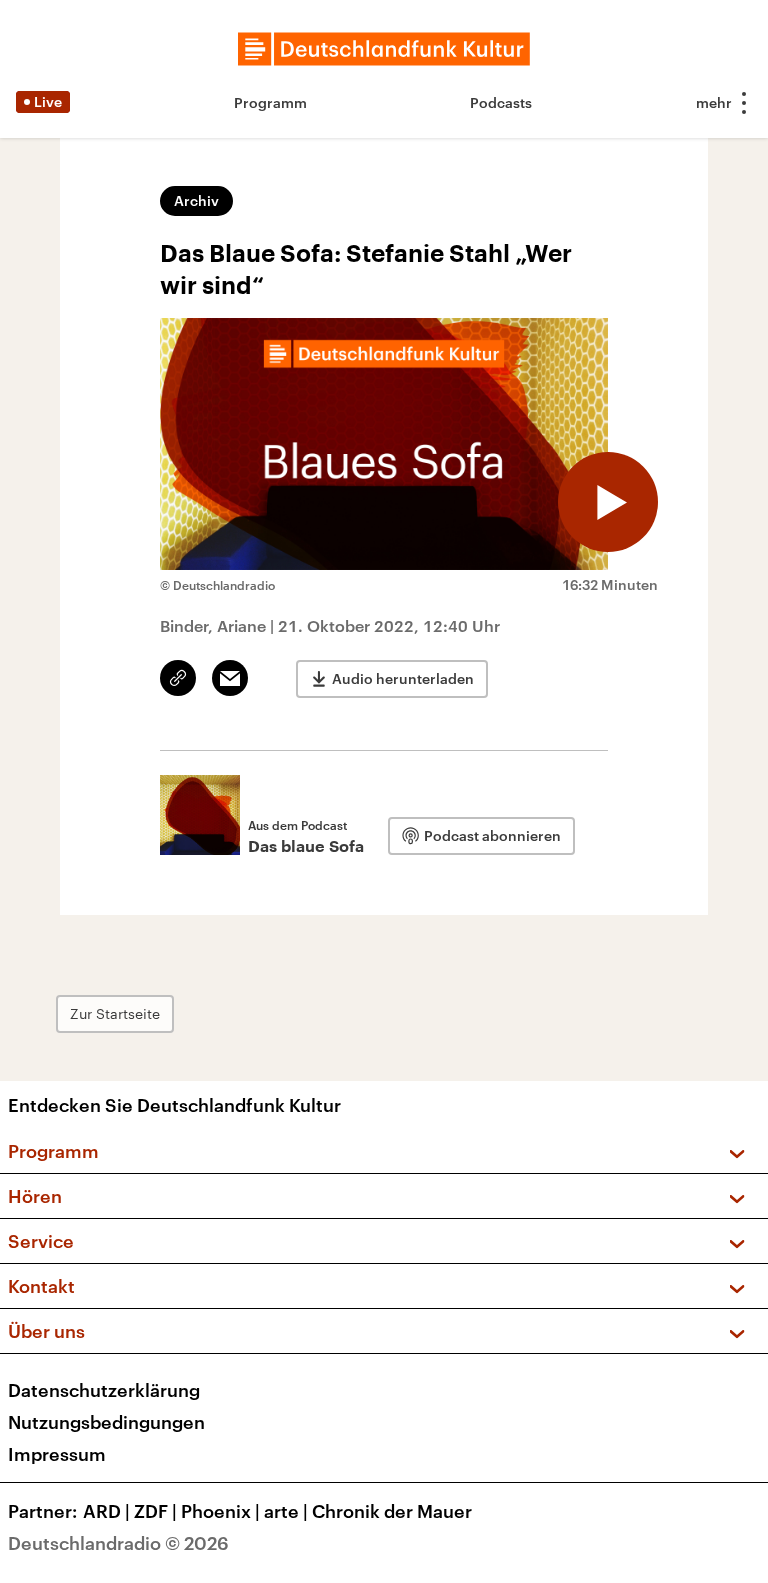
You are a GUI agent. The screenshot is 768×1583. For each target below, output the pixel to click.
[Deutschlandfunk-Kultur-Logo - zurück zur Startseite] (384, 49)
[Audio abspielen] (608, 502)
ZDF (155, 1511)
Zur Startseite (115, 1013)
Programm (270, 102)
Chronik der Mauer (392, 1511)
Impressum (57, 1454)
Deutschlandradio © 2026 (118, 1543)
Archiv (196, 200)
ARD (106, 1511)
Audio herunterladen (403, 678)
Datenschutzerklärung (104, 1390)
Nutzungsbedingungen (106, 1422)
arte (286, 1511)
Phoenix (220, 1511)
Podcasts (501, 102)
